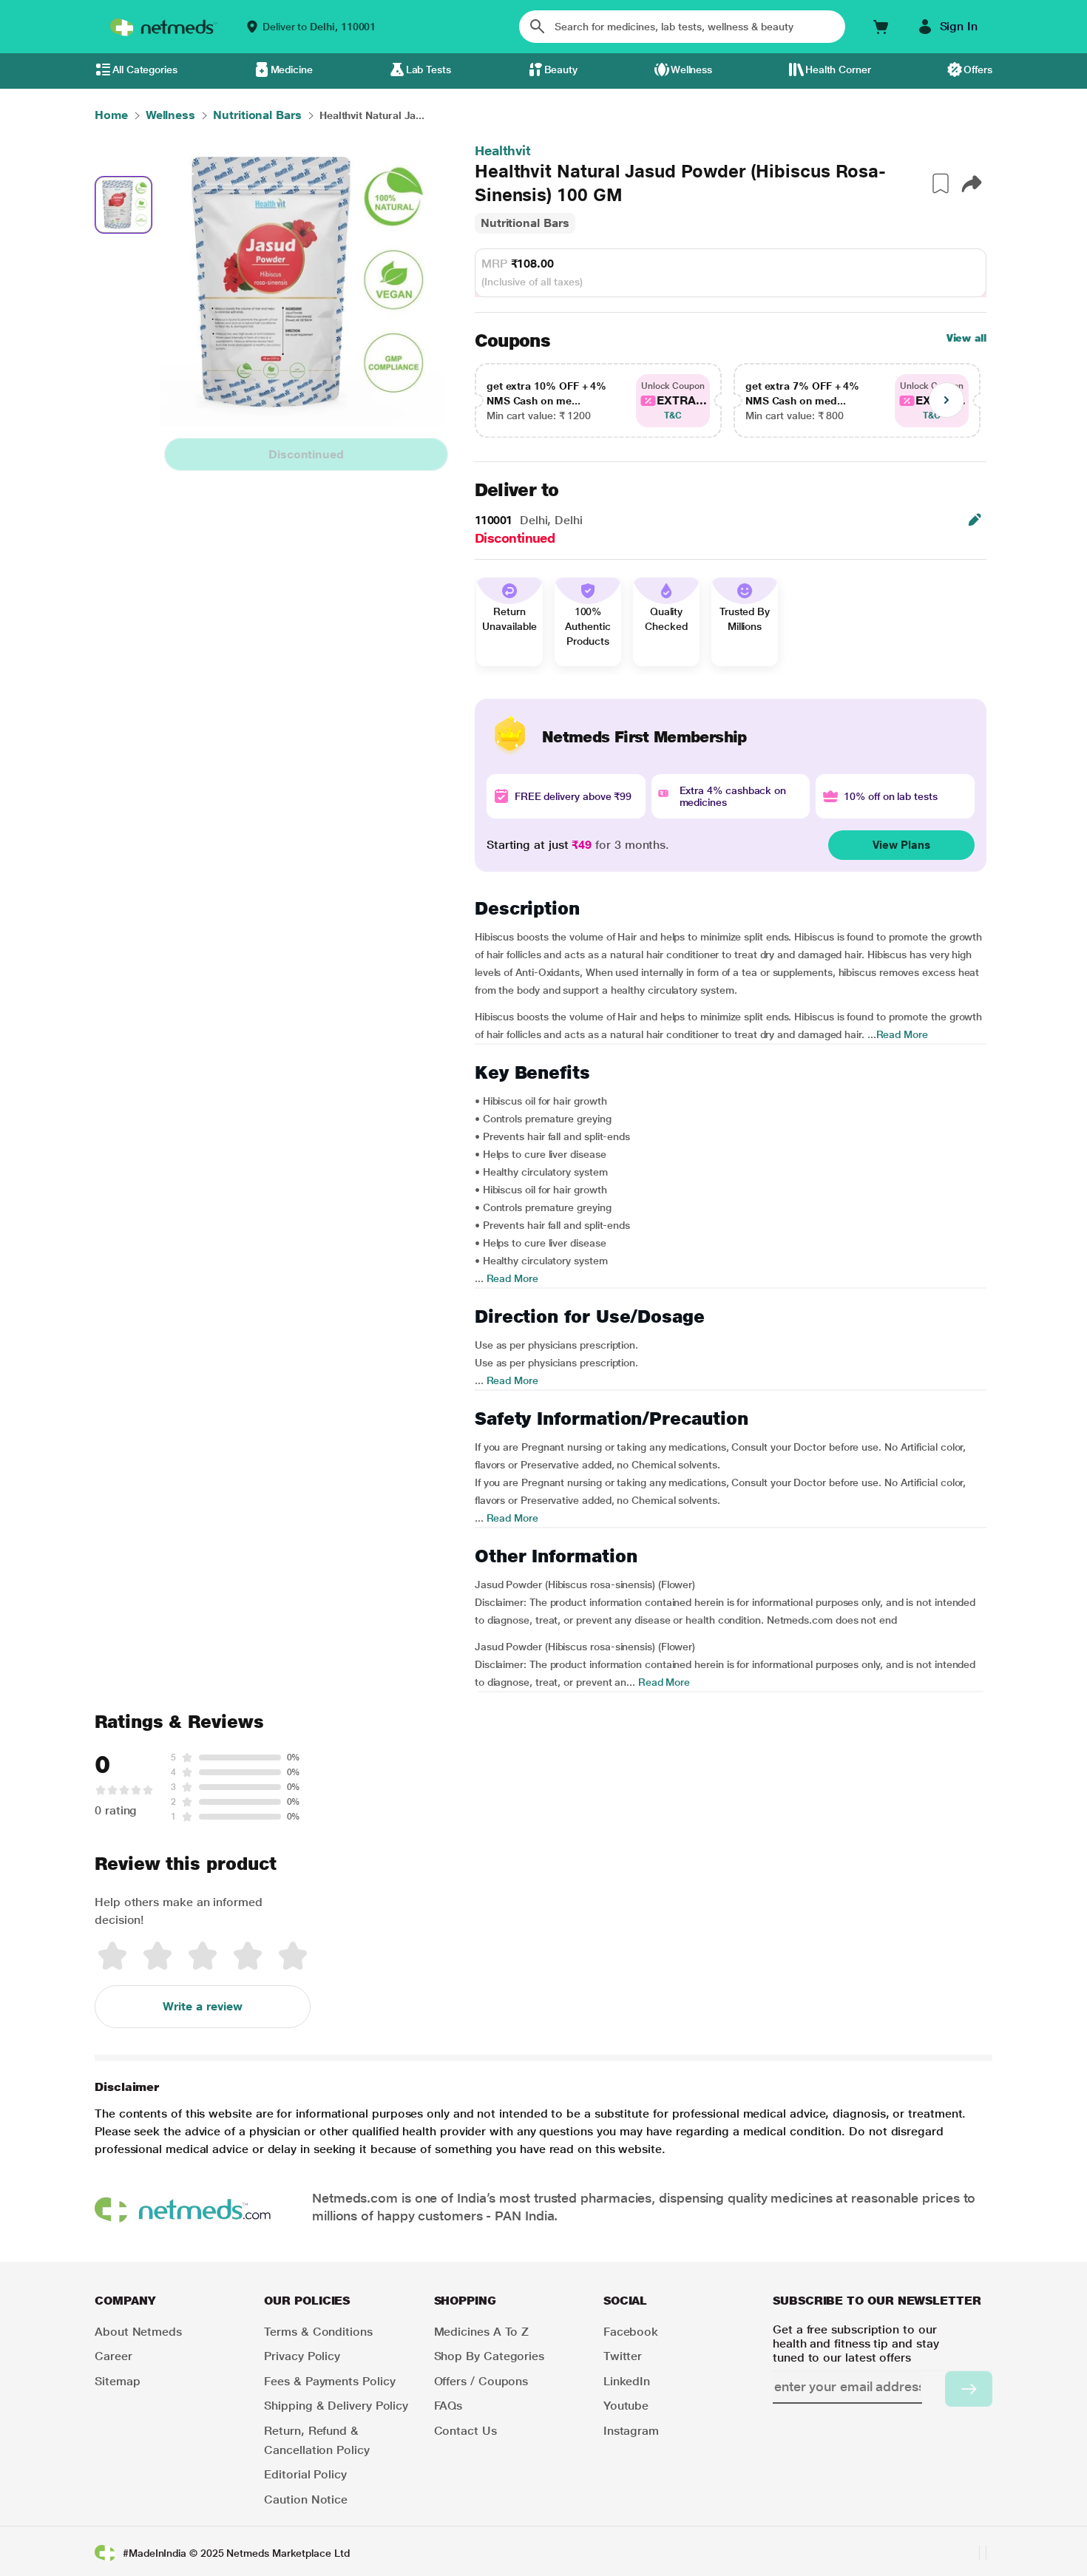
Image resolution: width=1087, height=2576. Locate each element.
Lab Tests (429, 70)
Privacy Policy (302, 2356)
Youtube (626, 2406)
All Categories (145, 70)
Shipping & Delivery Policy (336, 2406)
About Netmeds (138, 2332)
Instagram (631, 2431)
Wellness (691, 70)
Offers (978, 70)
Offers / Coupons (481, 2381)
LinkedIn (627, 2381)
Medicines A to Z (482, 2332)
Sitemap (117, 2381)
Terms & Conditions (318, 2332)
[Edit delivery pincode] (975, 520)
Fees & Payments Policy (329, 2381)
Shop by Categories (490, 2356)
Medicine (292, 70)
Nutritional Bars (525, 223)
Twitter (623, 2356)
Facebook (631, 2332)
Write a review (203, 2006)
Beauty (561, 70)
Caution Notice (306, 2499)
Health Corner (838, 70)
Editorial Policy (305, 2474)
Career (114, 2356)
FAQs (448, 2406)
